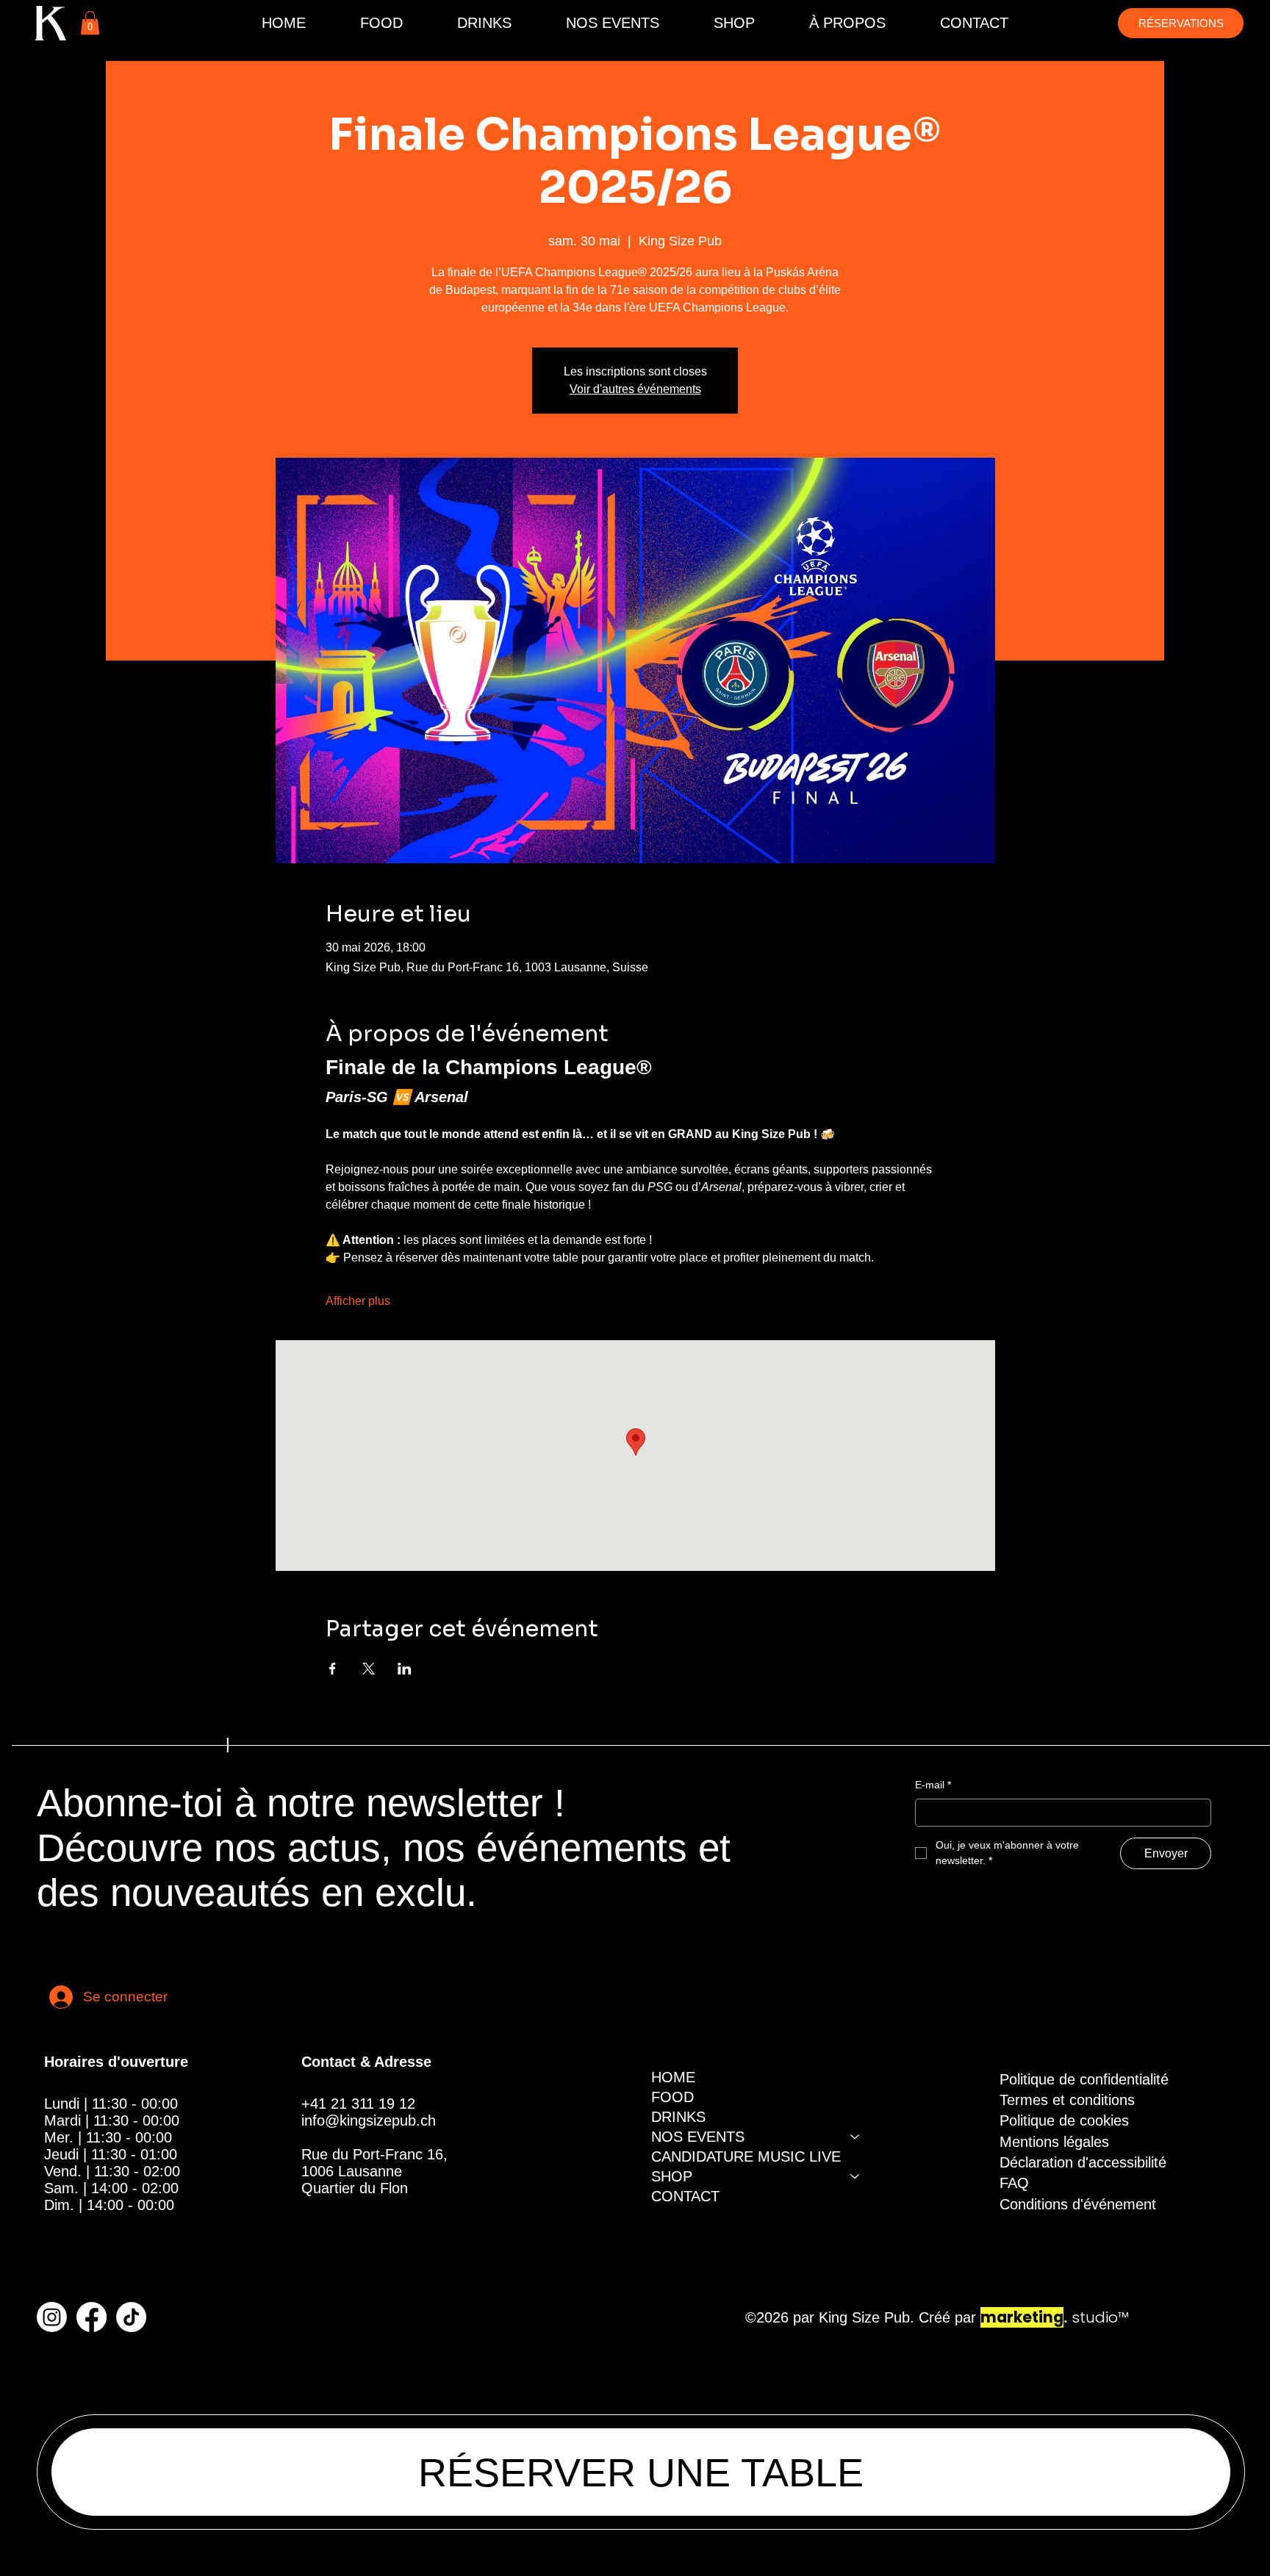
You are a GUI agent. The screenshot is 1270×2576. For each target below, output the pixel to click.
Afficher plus (358, 1301)
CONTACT (685, 2196)
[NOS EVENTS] (855, 2137)
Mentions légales (1054, 2142)
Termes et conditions (1067, 2100)
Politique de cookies (1064, 2120)
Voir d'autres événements (635, 389)
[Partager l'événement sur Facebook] (333, 1669)
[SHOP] (855, 2177)
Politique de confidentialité (1084, 2079)
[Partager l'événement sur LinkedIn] (405, 1669)
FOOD (672, 2097)
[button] (90, 23)
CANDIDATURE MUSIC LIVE (746, 2156)
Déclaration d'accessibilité (1083, 2162)
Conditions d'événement (1078, 2204)
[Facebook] (92, 2317)
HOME (673, 2077)
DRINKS (678, 2117)
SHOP (672, 2176)
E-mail (933, 1785)
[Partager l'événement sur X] (369, 1669)
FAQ (1014, 2183)
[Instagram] (52, 2317)
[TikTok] (131, 2317)
